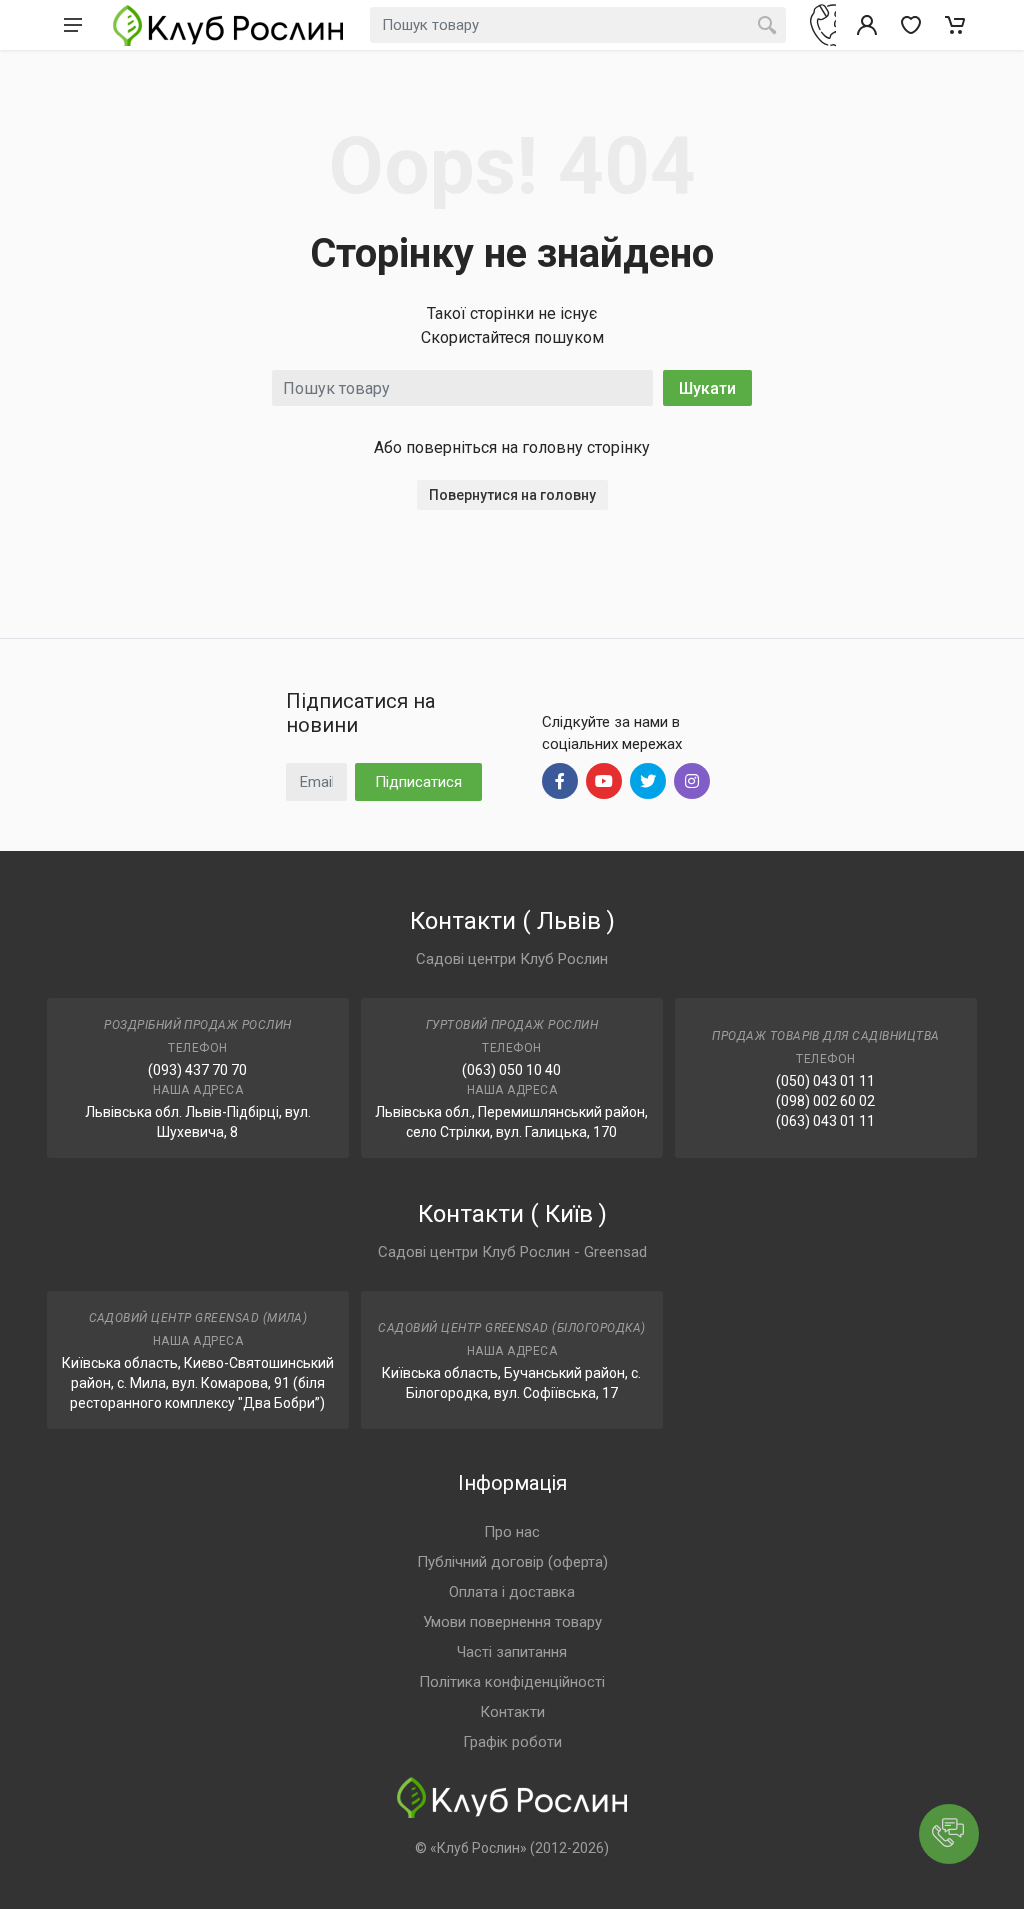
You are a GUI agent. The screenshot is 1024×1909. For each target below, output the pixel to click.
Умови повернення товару (512, 1622)
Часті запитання (512, 1652)
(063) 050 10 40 (511, 1070)
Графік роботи (512, 1742)
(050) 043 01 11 (825, 1081)
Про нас (512, 1532)
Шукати (707, 388)
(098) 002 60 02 (825, 1101)
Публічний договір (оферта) (512, 1562)
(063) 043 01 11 (825, 1121)
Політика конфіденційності (512, 1682)
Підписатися (418, 782)
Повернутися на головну (512, 495)
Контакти (512, 1712)
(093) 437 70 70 (197, 1070)
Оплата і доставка (512, 1592)
